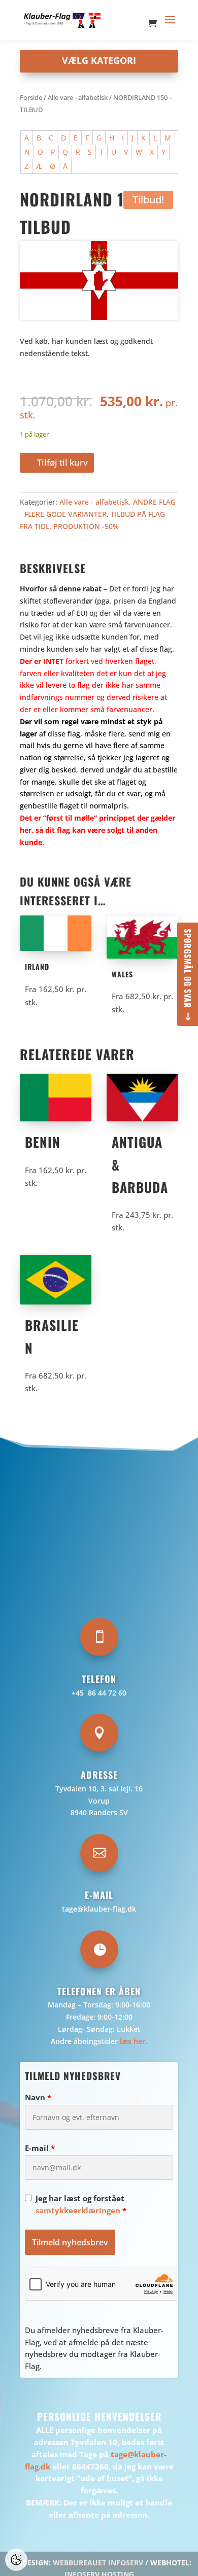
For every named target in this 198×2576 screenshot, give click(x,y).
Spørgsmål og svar (188, 968)
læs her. (134, 2041)
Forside (31, 97)
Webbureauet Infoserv (98, 2563)
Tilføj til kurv (62, 462)
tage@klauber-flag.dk (99, 1909)
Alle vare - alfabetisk (78, 97)
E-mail (40, 2148)
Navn (38, 2097)
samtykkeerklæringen (78, 2210)
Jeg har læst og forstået (81, 2204)
